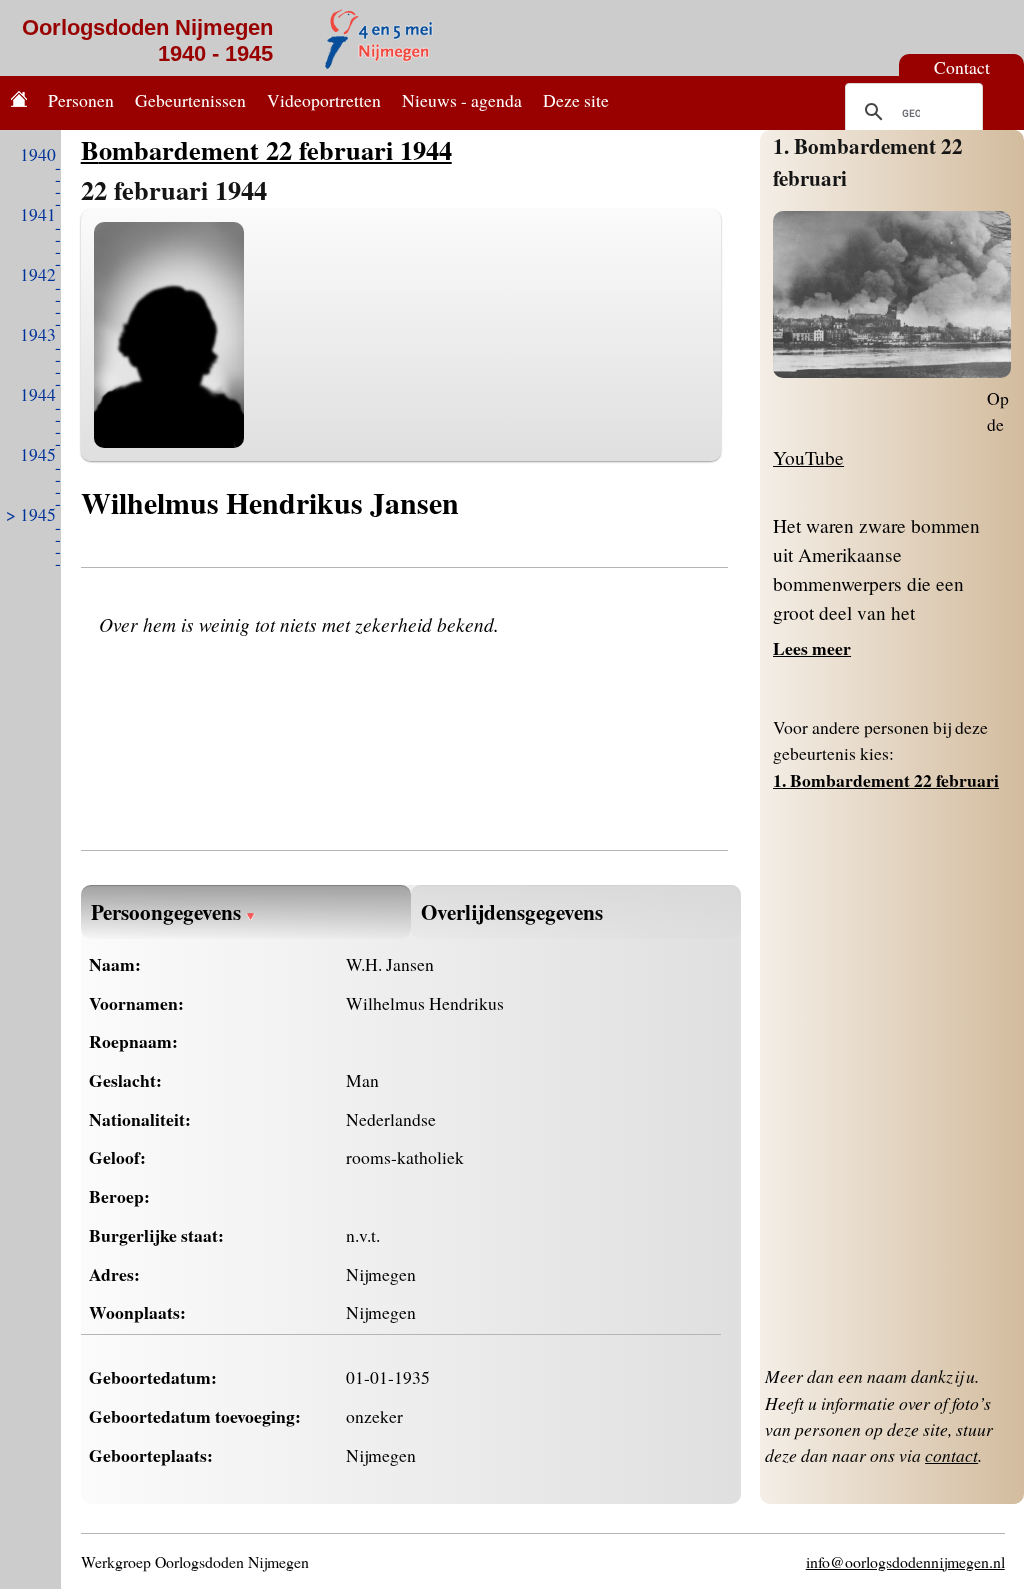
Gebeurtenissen (190, 100)
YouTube (808, 457)
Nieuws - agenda (462, 100)
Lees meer (812, 648)
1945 (38, 454)
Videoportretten (324, 100)
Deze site (576, 100)
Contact (962, 67)
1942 (38, 274)
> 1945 (31, 514)
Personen (81, 100)
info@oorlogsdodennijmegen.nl (905, 1561)
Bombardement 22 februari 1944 (266, 149)
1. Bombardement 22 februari (886, 780)
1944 (38, 394)
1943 (38, 334)
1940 (38, 154)
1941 (38, 214)
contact (951, 1455)
